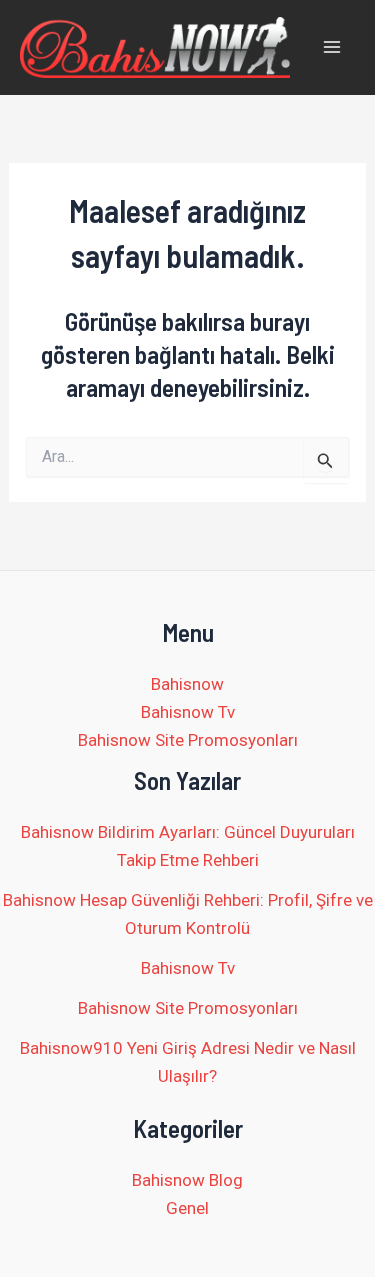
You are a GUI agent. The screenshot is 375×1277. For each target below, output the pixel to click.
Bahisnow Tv (188, 712)
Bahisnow (187, 684)
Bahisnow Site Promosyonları (188, 740)
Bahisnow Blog (187, 1180)
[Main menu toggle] (333, 48)
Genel (187, 1208)
